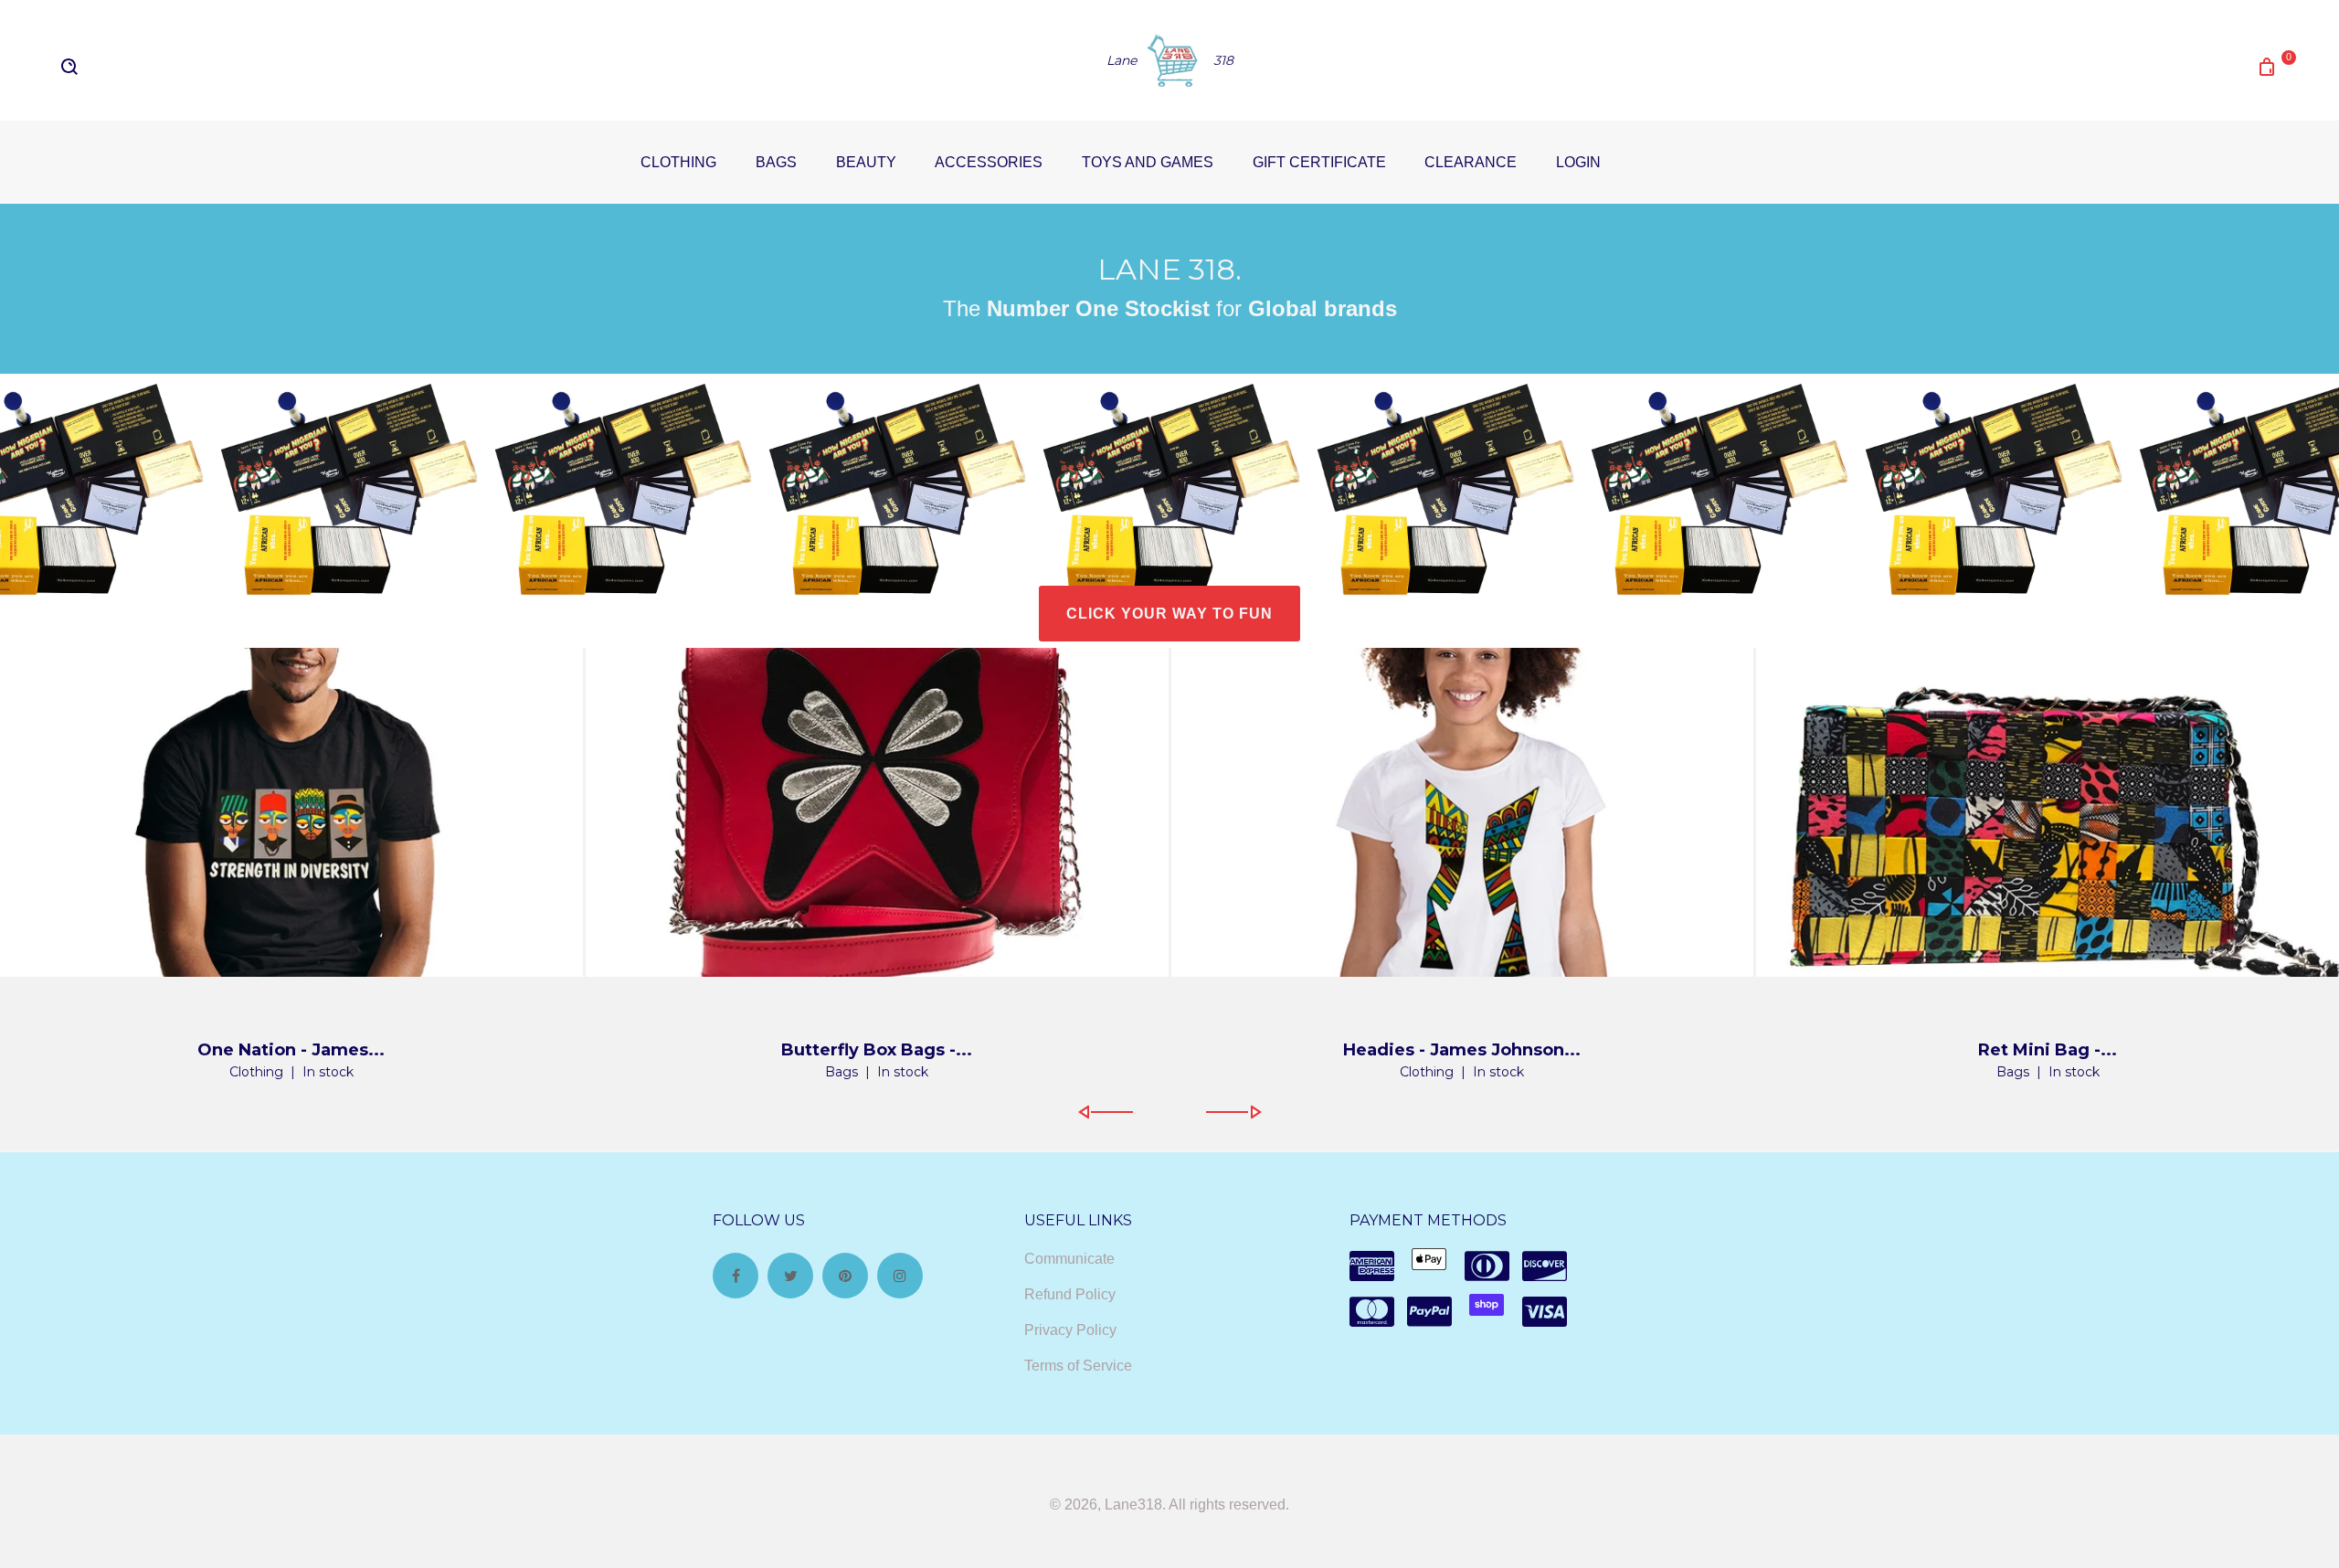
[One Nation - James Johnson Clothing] (291, 812)
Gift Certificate (1319, 162)
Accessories (989, 162)
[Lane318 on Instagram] (900, 1276)
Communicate (1069, 1259)
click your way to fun (1169, 614)
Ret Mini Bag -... (2048, 1050)
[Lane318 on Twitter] (790, 1276)
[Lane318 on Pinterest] (845, 1276)
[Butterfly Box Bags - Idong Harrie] (877, 812)
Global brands (1323, 308)
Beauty (866, 162)
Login (1578, 162)
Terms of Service (1078, 1366)
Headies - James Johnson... (1462, 1050)
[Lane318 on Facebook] (736, 1276)
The (962, 308)
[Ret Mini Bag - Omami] (2048, 812)
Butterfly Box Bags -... (877, 1050)
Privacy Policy (1070, 1330)
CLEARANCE (1471, 162)
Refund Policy (1070, 1294)
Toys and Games (1148, 162)
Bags (776, 162)
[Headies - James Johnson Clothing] (1463, 812)
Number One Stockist (1095, 308)
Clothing (678, 162)
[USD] (134, 78)
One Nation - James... (291, 1050)
